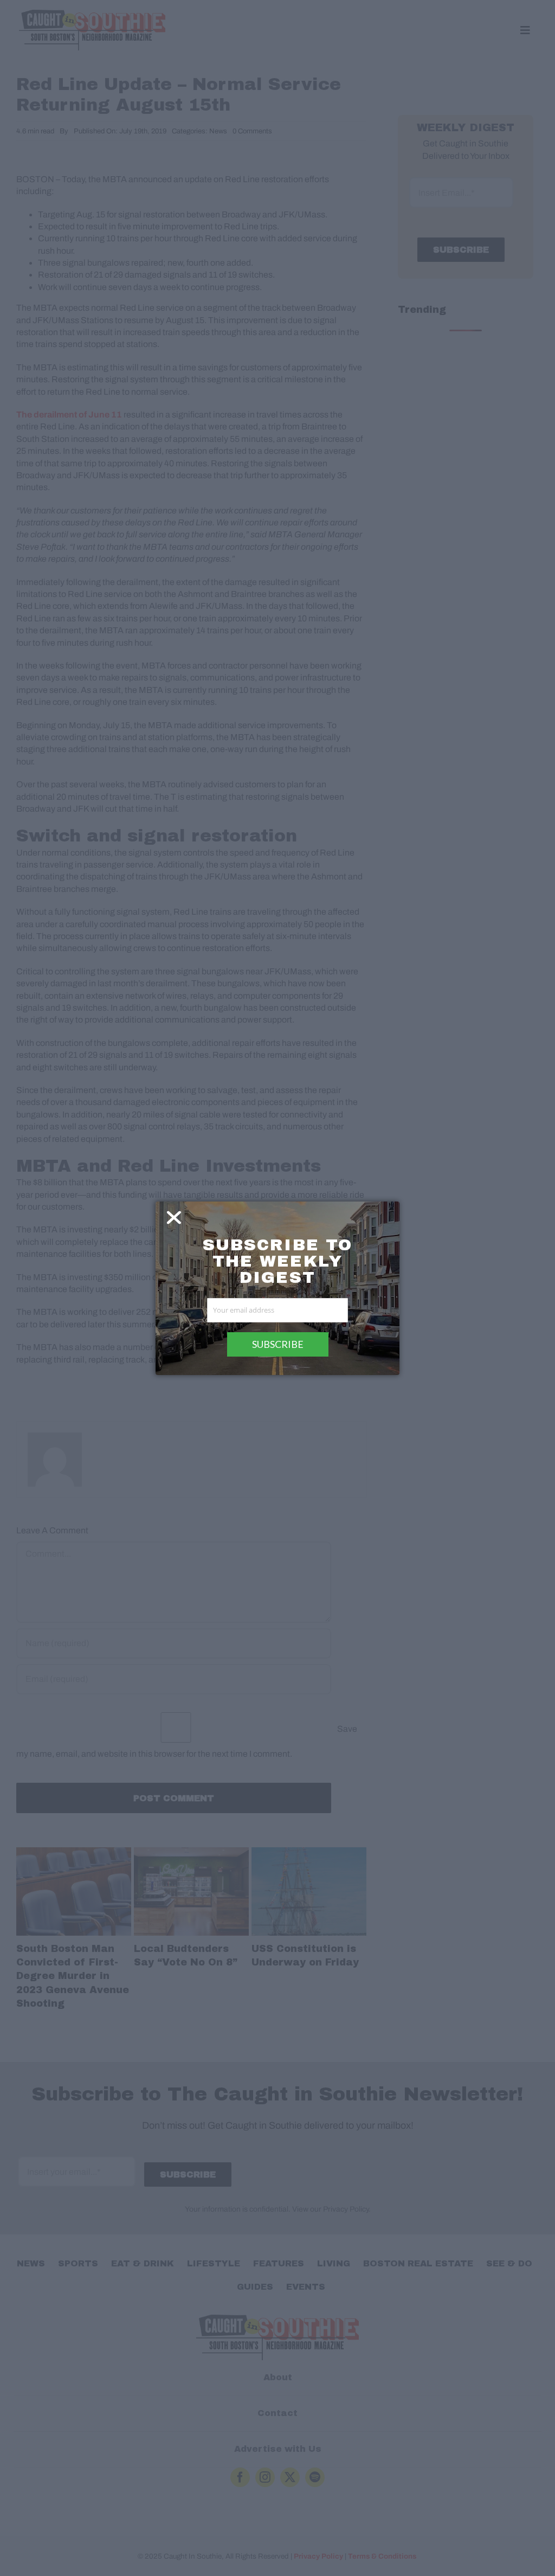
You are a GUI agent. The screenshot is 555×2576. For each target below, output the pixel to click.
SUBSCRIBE (278, 1344)
